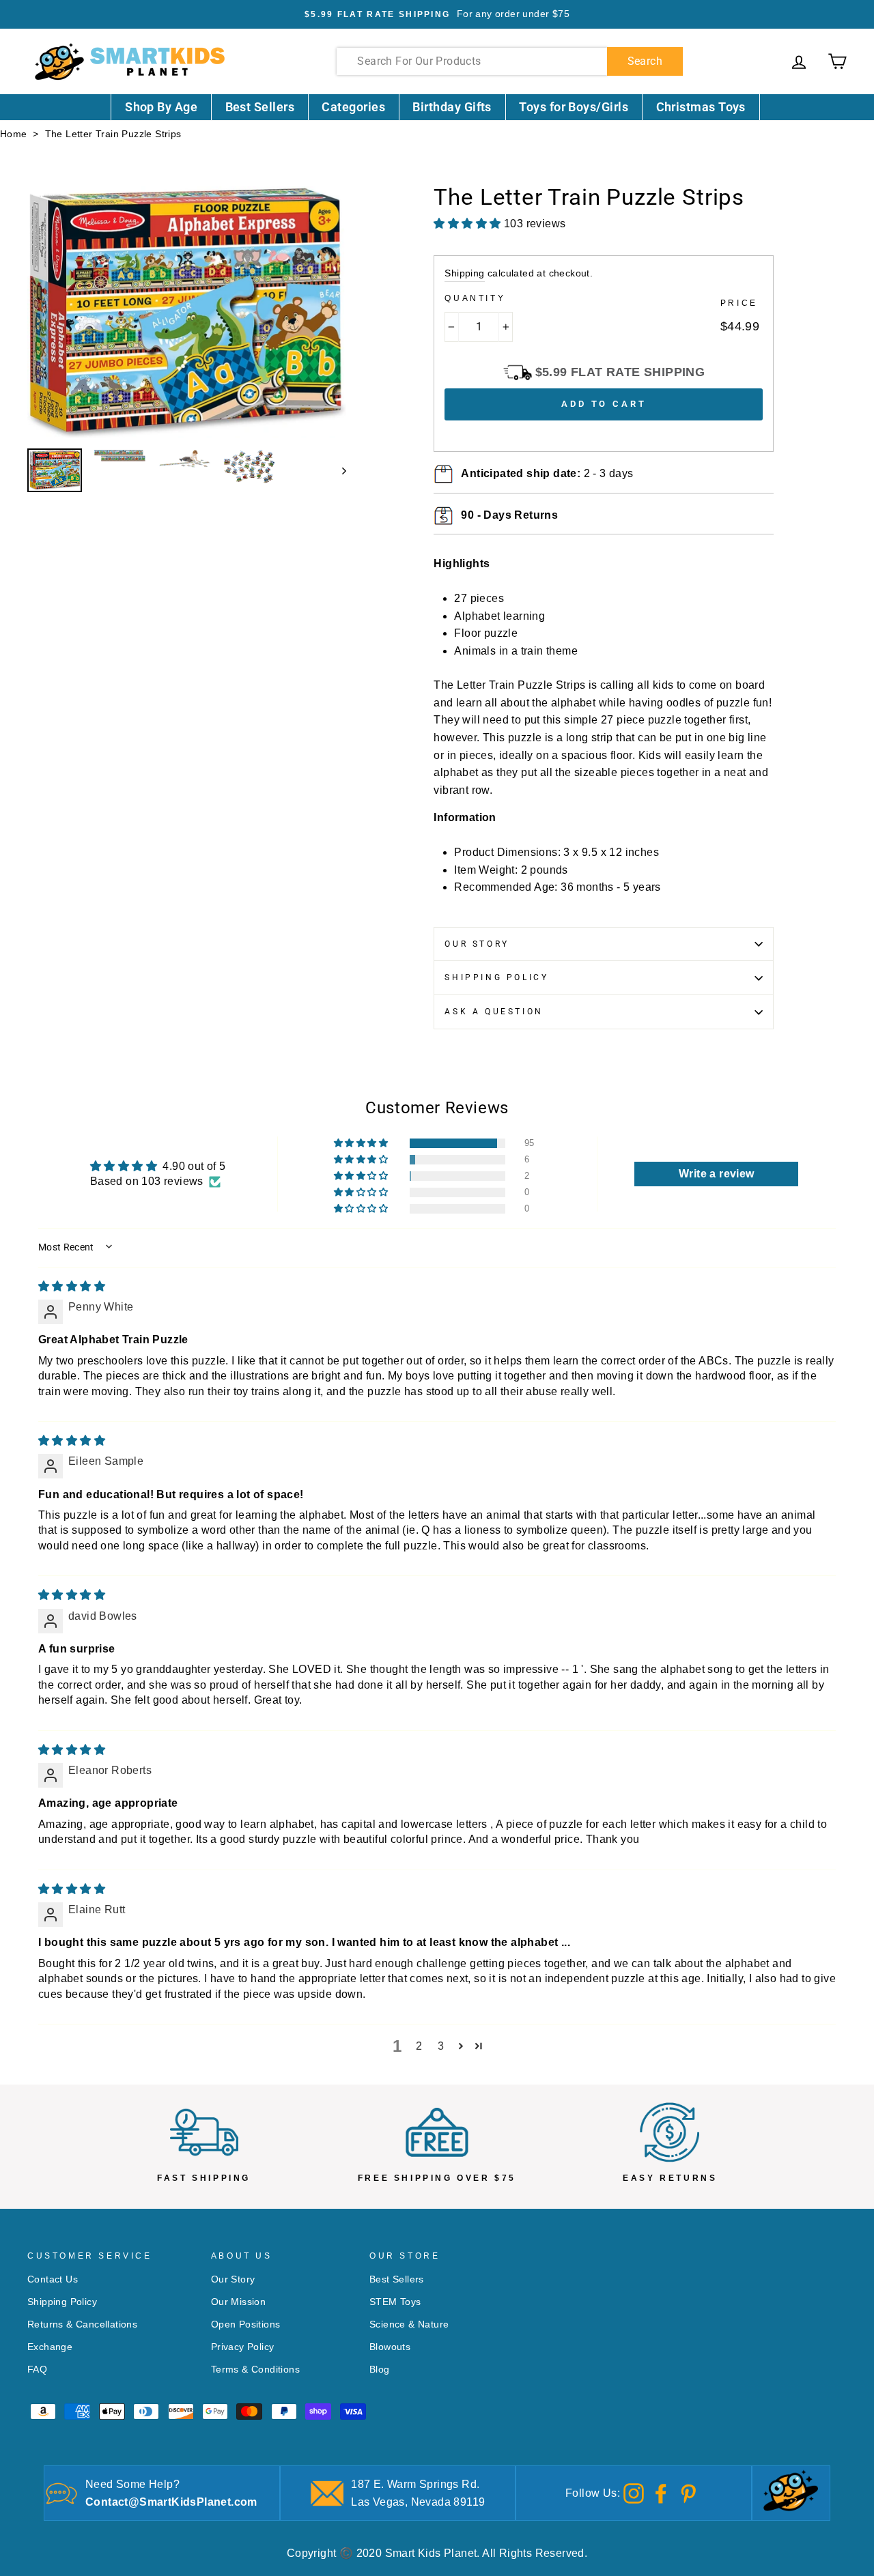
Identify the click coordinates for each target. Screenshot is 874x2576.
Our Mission (238, 2302)
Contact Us (53, 2279)
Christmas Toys (701, 107)
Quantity (475, 298)
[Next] (338, 470)
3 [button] (441, 2046)
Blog (380, 2370)
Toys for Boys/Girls (574, 107)
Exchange (50, 2347)
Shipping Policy (496, 977)
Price (739, 303)
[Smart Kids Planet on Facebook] (661, 2492)
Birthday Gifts (452, 107)
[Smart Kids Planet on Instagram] (634, 2492)
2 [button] (419, 2046)
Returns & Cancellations (82, 2324)
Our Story (477, 944)
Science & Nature (409, 2324)
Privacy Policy (243, 2347)
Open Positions (246, 2324)
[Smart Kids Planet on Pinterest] (688, 2492)
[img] (72, 1286)
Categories (353, 107)
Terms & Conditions (255, 2370)
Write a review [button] (717, 1174)
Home (14, 134)
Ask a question (494, 1012)
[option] (437, 14)
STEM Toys (395, 2302)
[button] (362, 1143)
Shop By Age (161, 107)
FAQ (37, 2370)
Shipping (464, 273)
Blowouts (390, 2347)
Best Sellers (260, 107)
